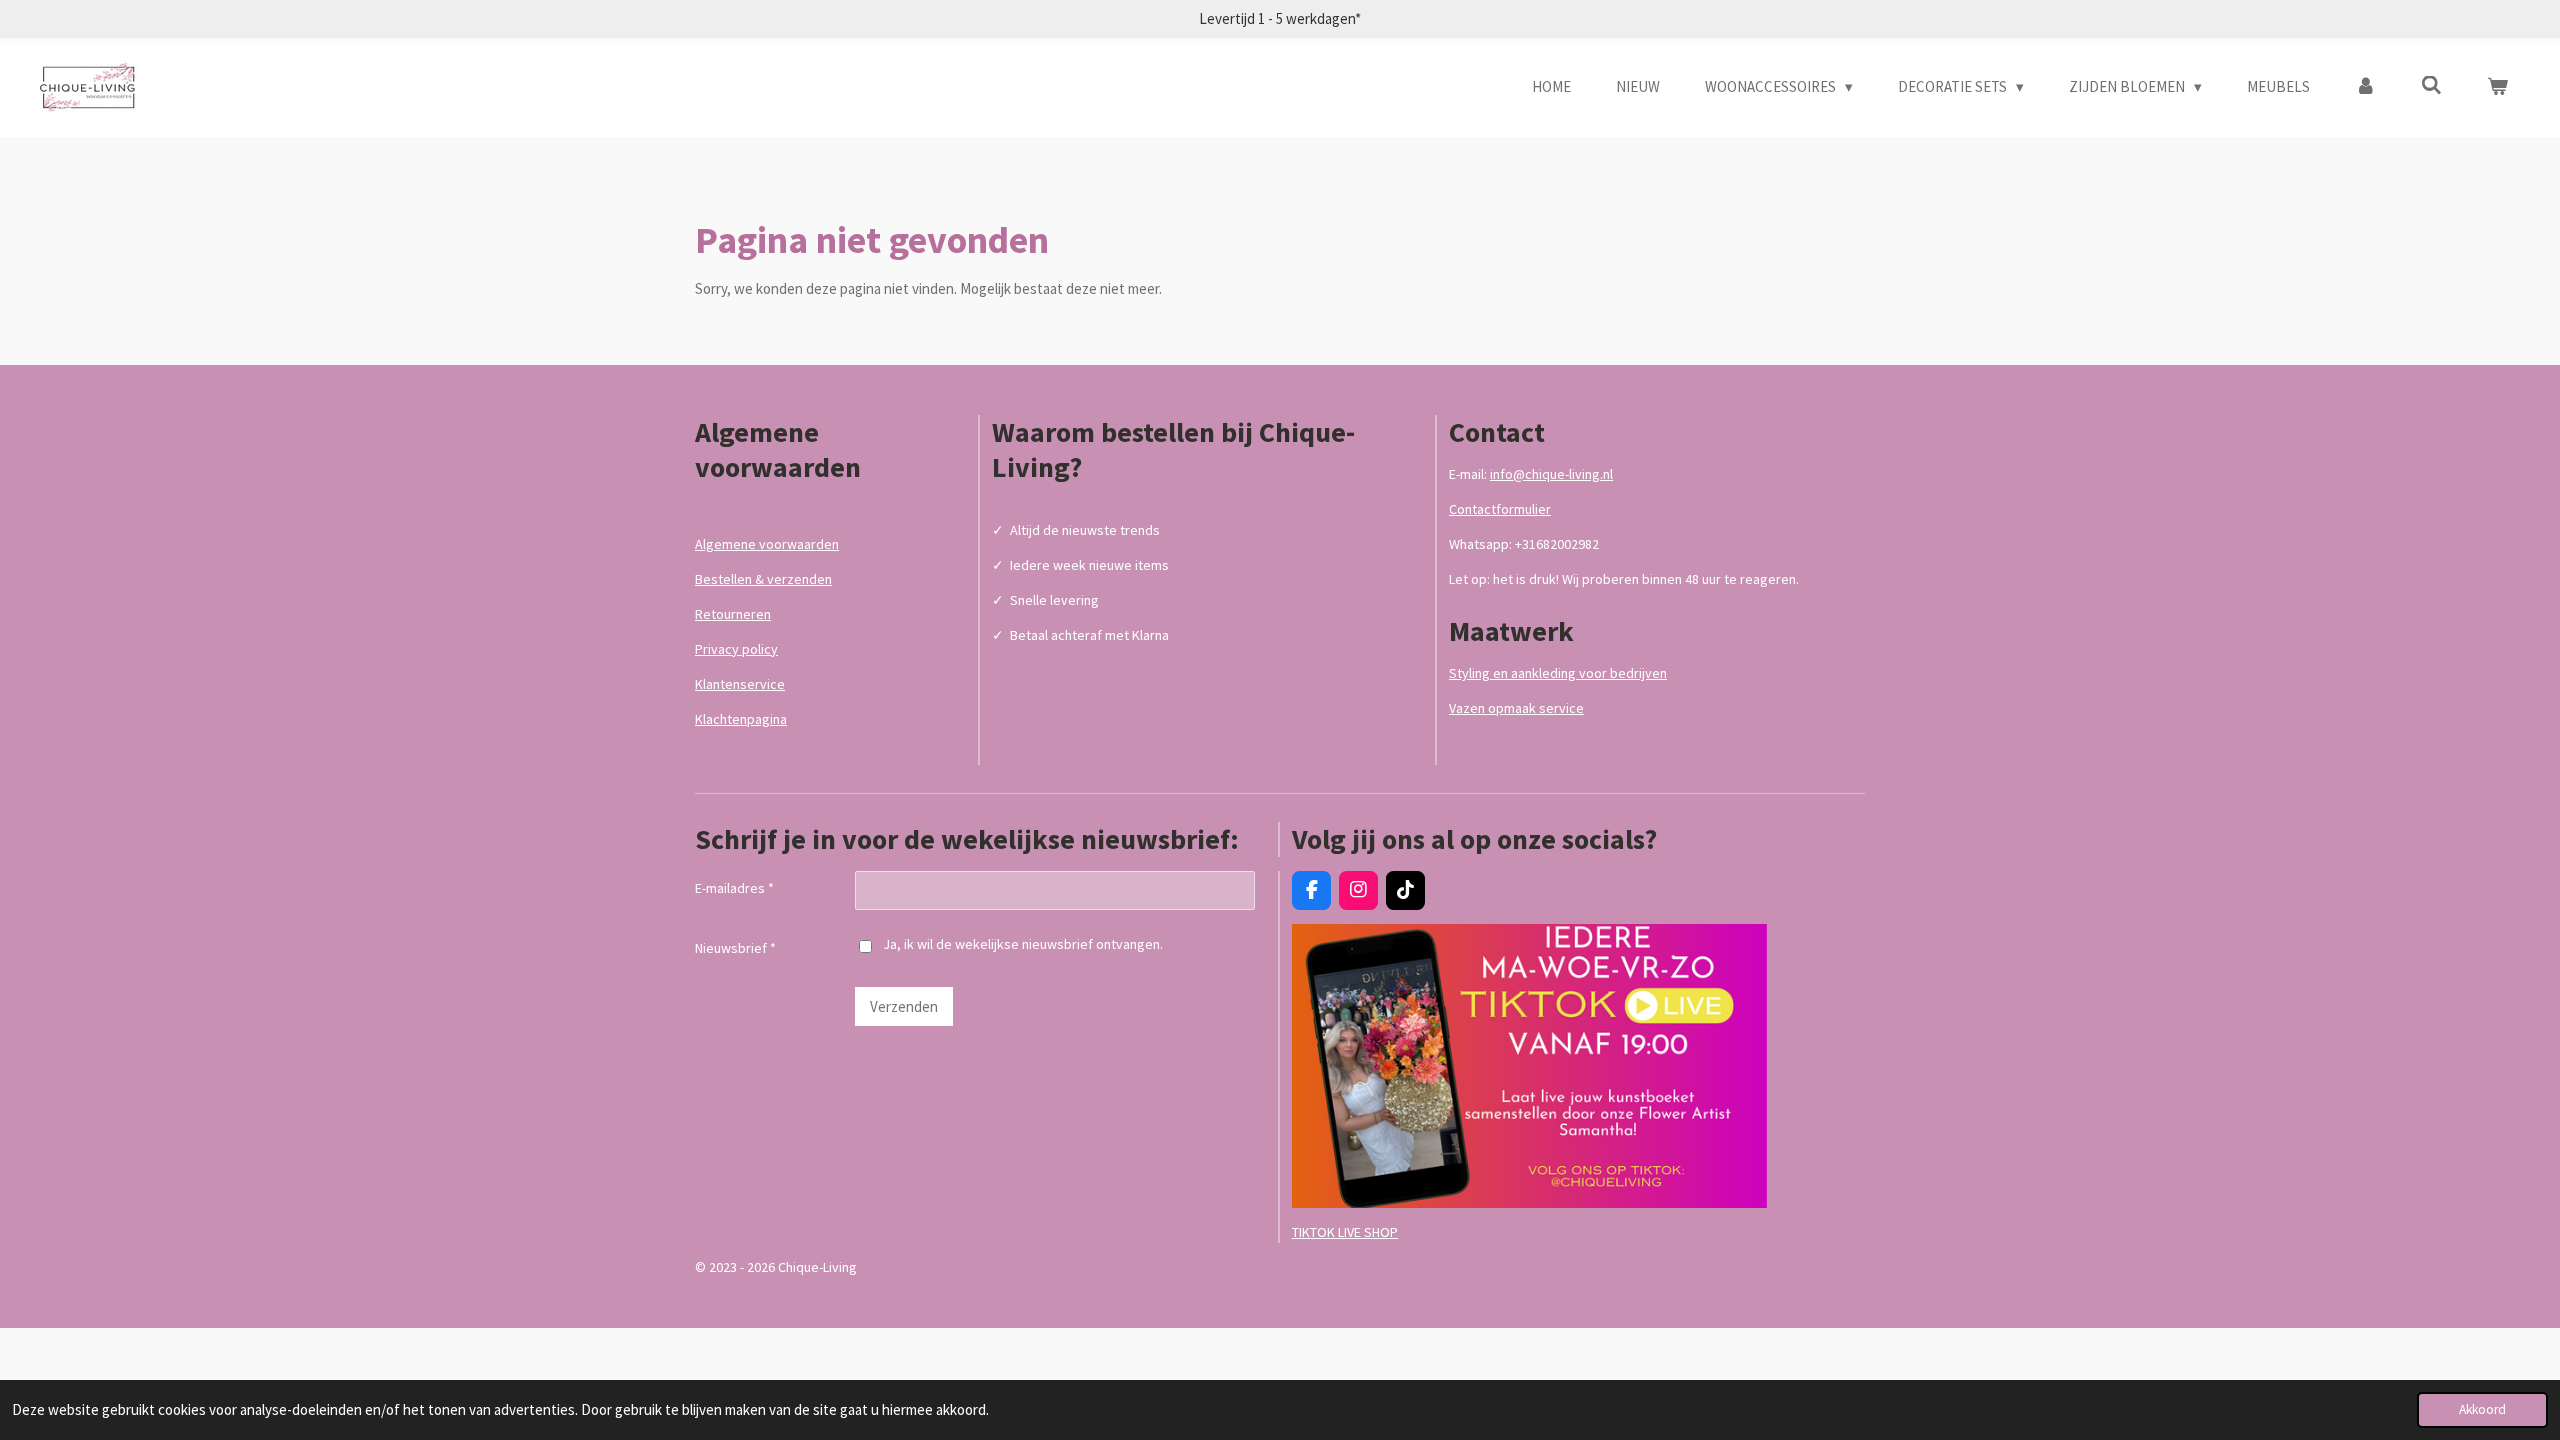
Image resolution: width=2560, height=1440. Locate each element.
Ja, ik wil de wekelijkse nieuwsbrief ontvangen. (1023, 944)
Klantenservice (740, 684)
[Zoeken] (2431, 85)
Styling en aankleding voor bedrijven (1558, 673)
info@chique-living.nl (1551, 474)
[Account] (2365, 87)
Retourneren (733, 614)
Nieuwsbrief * (735, 948)
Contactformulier (1500, 509)
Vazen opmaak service (1516, 708)
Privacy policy (736, 649)
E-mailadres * (734, 888)
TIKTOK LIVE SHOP (1345, 1232)
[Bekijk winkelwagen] (2497, 87)
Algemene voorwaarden (767, 544)
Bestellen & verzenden (763, 579)
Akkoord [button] (2482, 1409)
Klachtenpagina (741, 719)
